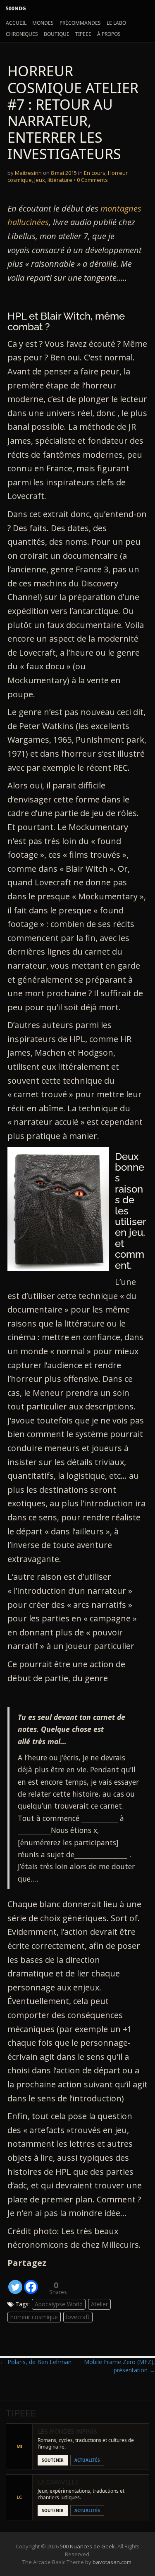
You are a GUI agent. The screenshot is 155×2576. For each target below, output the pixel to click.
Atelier (99, 2304)
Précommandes (80, 23)
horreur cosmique (34, 2317)
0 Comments (92, 180)
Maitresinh (28, 173)
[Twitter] (15, 2282)
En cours (95, 173)
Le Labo (116, 23)
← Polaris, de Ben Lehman (36, 2362)
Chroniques (22, 34)
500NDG (16, 8)
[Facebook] (31, 2282)
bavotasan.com (112, 2562)
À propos (109, 34)
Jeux (40, 180)
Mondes (43, 23)
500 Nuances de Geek (87, 2546)
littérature (60, 180)
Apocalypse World (59, 2304)
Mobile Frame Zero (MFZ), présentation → (119, 2366)
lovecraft (78, 2317)
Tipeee (83, 34)
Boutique (57, 34)
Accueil (16, 23)
